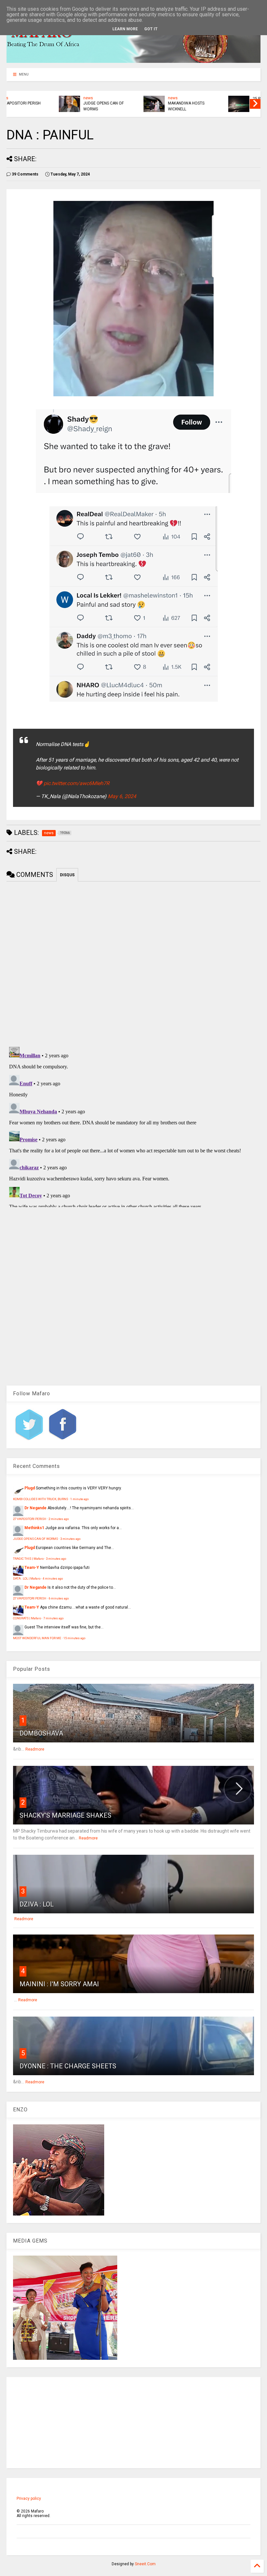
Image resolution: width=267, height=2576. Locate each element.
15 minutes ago (74, 1638)
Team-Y (32, 1568)
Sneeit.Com (145, 2564)
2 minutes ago (59, 1519)
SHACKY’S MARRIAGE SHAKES (65, 1815)
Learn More (125, 29)
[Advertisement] (133, 2423)
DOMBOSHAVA (41, 1733)
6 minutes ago (59, 1598)
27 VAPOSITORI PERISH (30, 1519)
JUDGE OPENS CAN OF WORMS (56, 106)
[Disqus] (133, 1126)
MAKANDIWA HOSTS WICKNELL (139, 106)
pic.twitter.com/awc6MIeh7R (77, 783)
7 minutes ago (53, 1618)
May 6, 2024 (122, 796)
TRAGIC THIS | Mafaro (28, 1559)
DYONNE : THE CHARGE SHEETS (68, 2066)
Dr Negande (35, 1508)
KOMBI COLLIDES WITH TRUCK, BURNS (41, 1499)
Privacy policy (29, 2499)
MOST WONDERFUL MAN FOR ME (37, 1638)
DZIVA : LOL (37, 1904)
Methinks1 (34, 1528)
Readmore (35, 1749)
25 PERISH (214, 99)
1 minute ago (79, 1499)
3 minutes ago (70, 1539)
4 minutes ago (53, 1578)
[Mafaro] (133, 60)
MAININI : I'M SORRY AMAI (59, 1984)
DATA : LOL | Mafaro (27, 1578)
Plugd (30, 1488)
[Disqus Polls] (133, 963)
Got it (151, 29)
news (41, 98)
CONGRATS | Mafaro (27, 1618)
